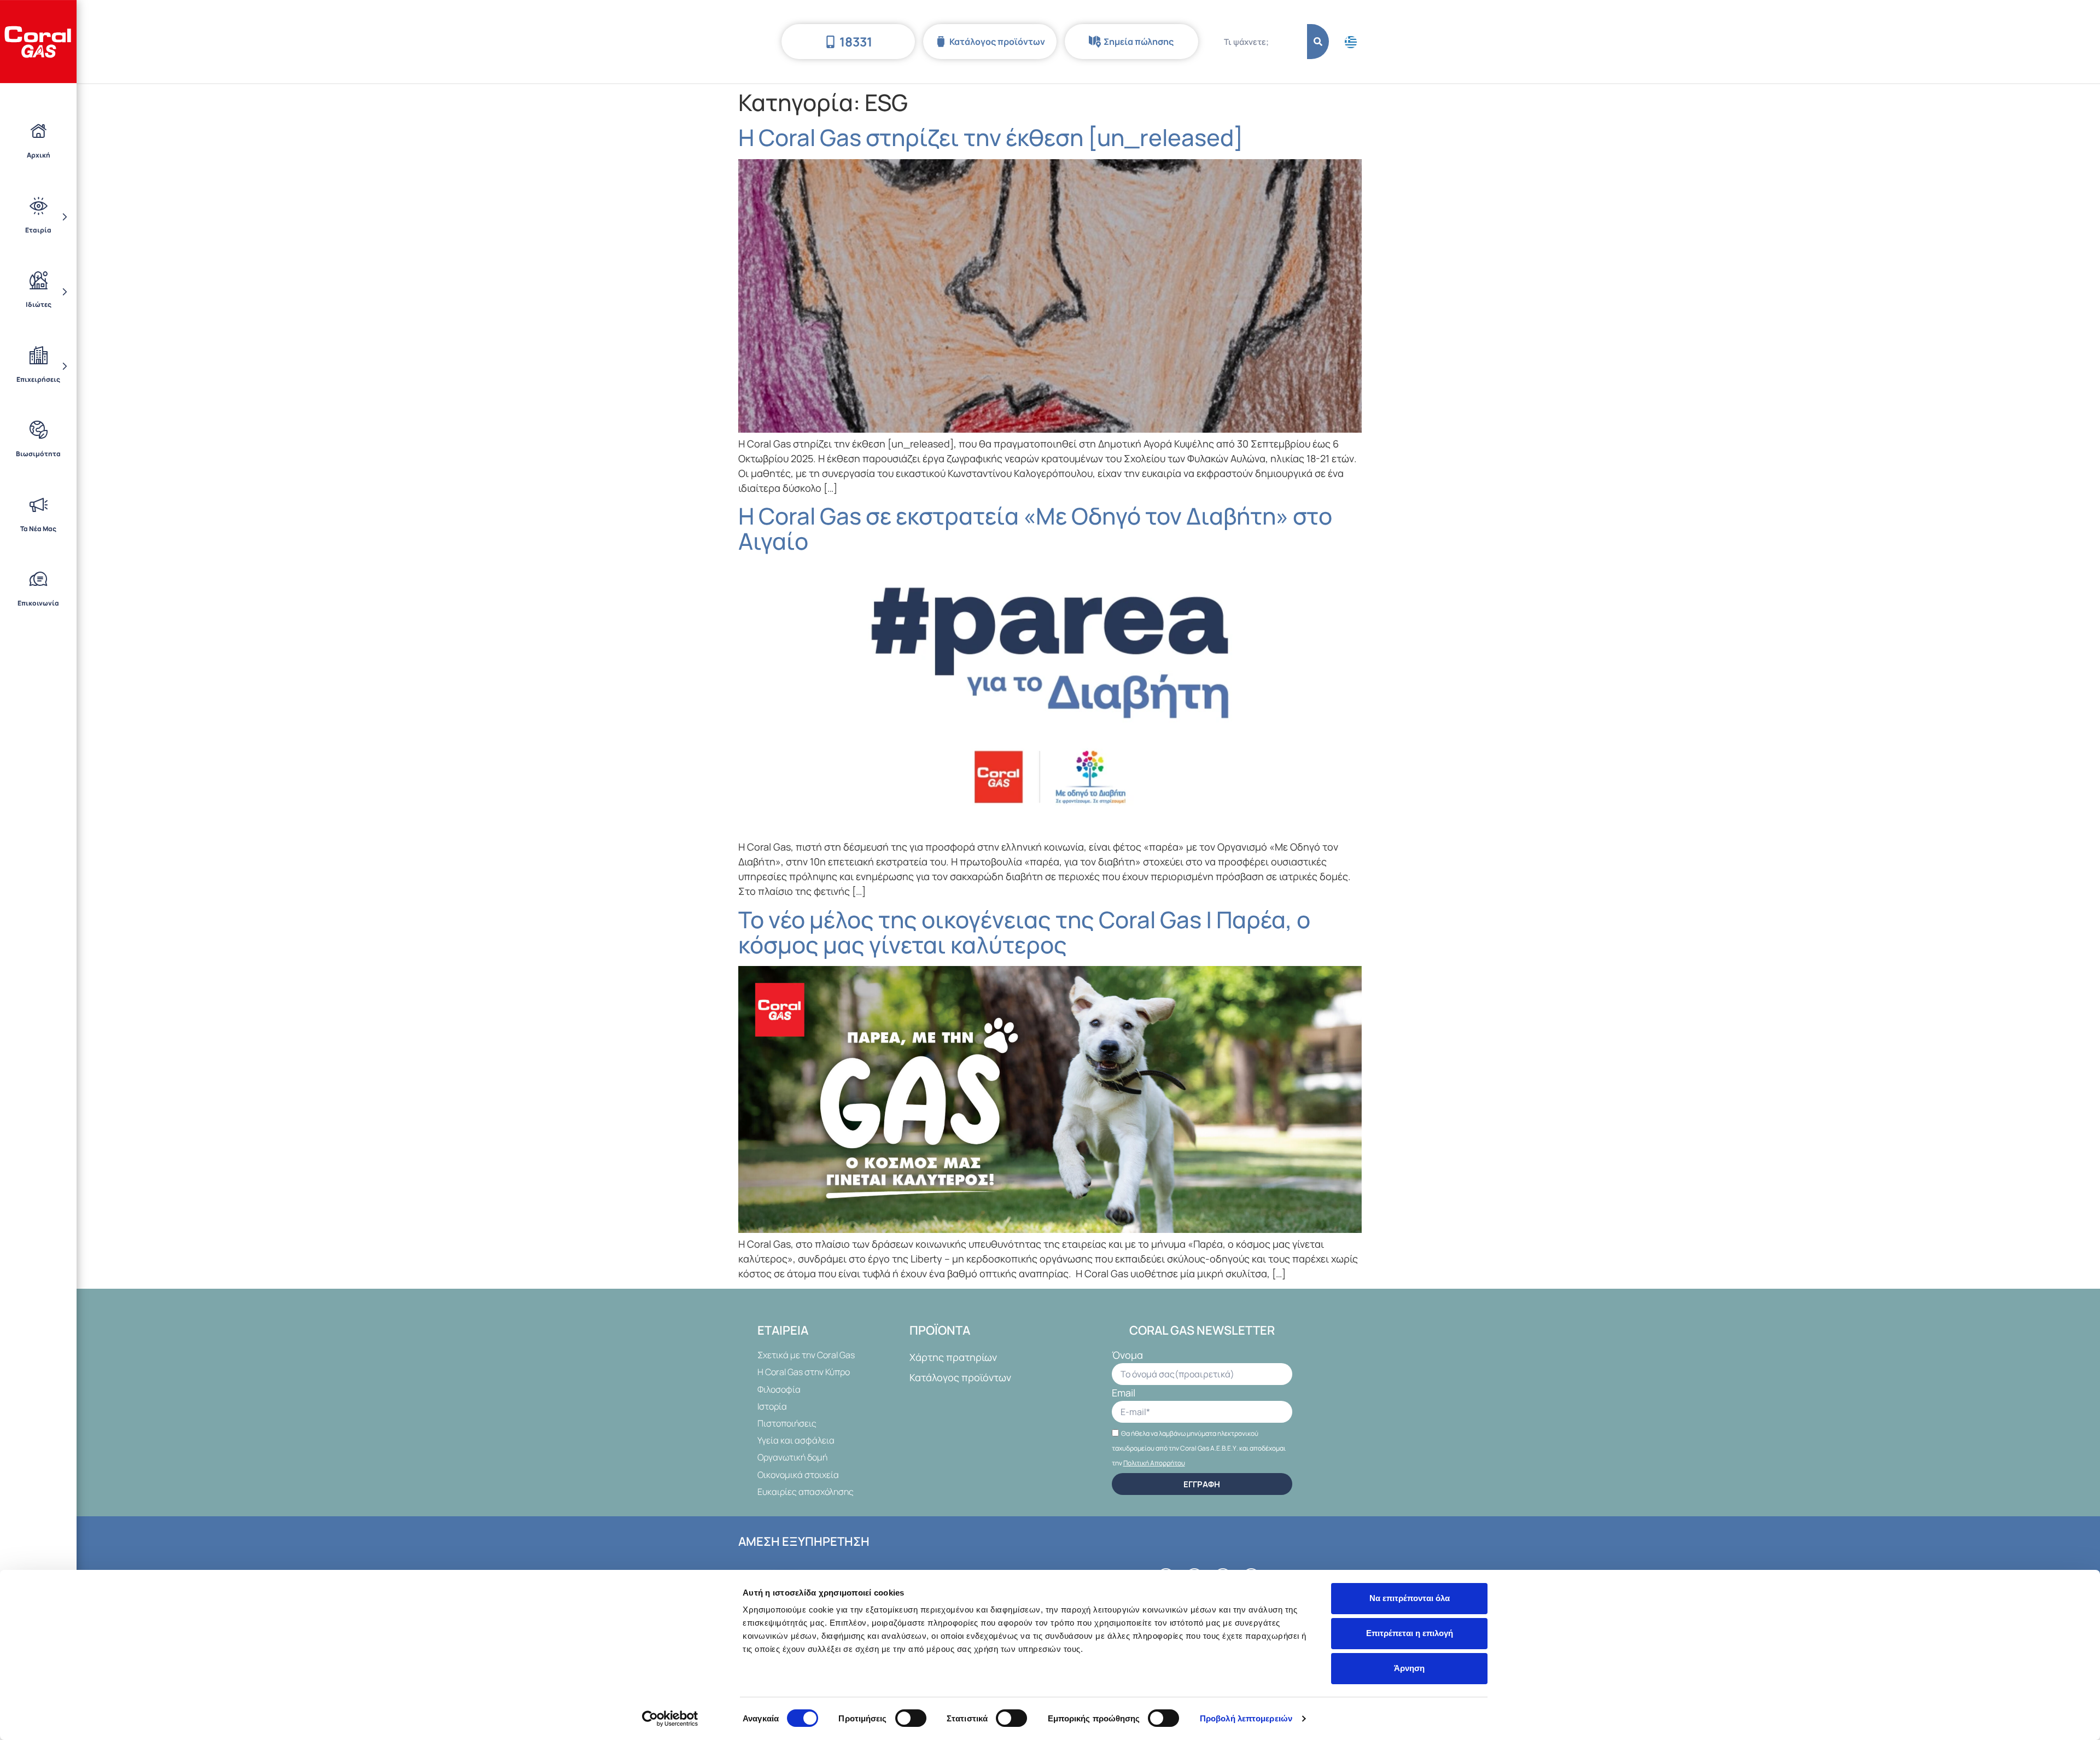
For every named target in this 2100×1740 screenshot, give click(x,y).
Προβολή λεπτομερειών (1246, 1718)
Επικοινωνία (38, 603)
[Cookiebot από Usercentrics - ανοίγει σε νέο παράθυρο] (670, 1719)
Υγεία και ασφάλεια (796, 1440)
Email (1124, 1393)
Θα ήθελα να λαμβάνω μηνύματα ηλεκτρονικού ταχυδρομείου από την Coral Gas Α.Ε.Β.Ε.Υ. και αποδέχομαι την (1199, 1448)
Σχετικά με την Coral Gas (806, 1355)
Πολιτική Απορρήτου (1154, 1463)
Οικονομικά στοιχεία (798, 1475)
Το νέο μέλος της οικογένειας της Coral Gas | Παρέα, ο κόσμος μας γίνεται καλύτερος (1024, 932)
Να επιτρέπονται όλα (1410, 1598)
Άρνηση (1409, 1668)
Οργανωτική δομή (792, 1457)
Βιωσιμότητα (38, 454)
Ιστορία (772, 1406)
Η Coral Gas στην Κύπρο (804, 1372)
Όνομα (1127, 1356)
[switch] (911, 1718)
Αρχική (39, 155)
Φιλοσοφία (779, 1389)
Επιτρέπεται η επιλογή (1410, 1633)
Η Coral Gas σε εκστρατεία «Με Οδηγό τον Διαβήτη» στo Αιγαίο (1035, 528)
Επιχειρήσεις (38, 379)
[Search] (1318, 42)
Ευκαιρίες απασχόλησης (806, 1492)
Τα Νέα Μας (38, 529)
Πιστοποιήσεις (787, 1423)
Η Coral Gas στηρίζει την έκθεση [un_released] (991, 137)
